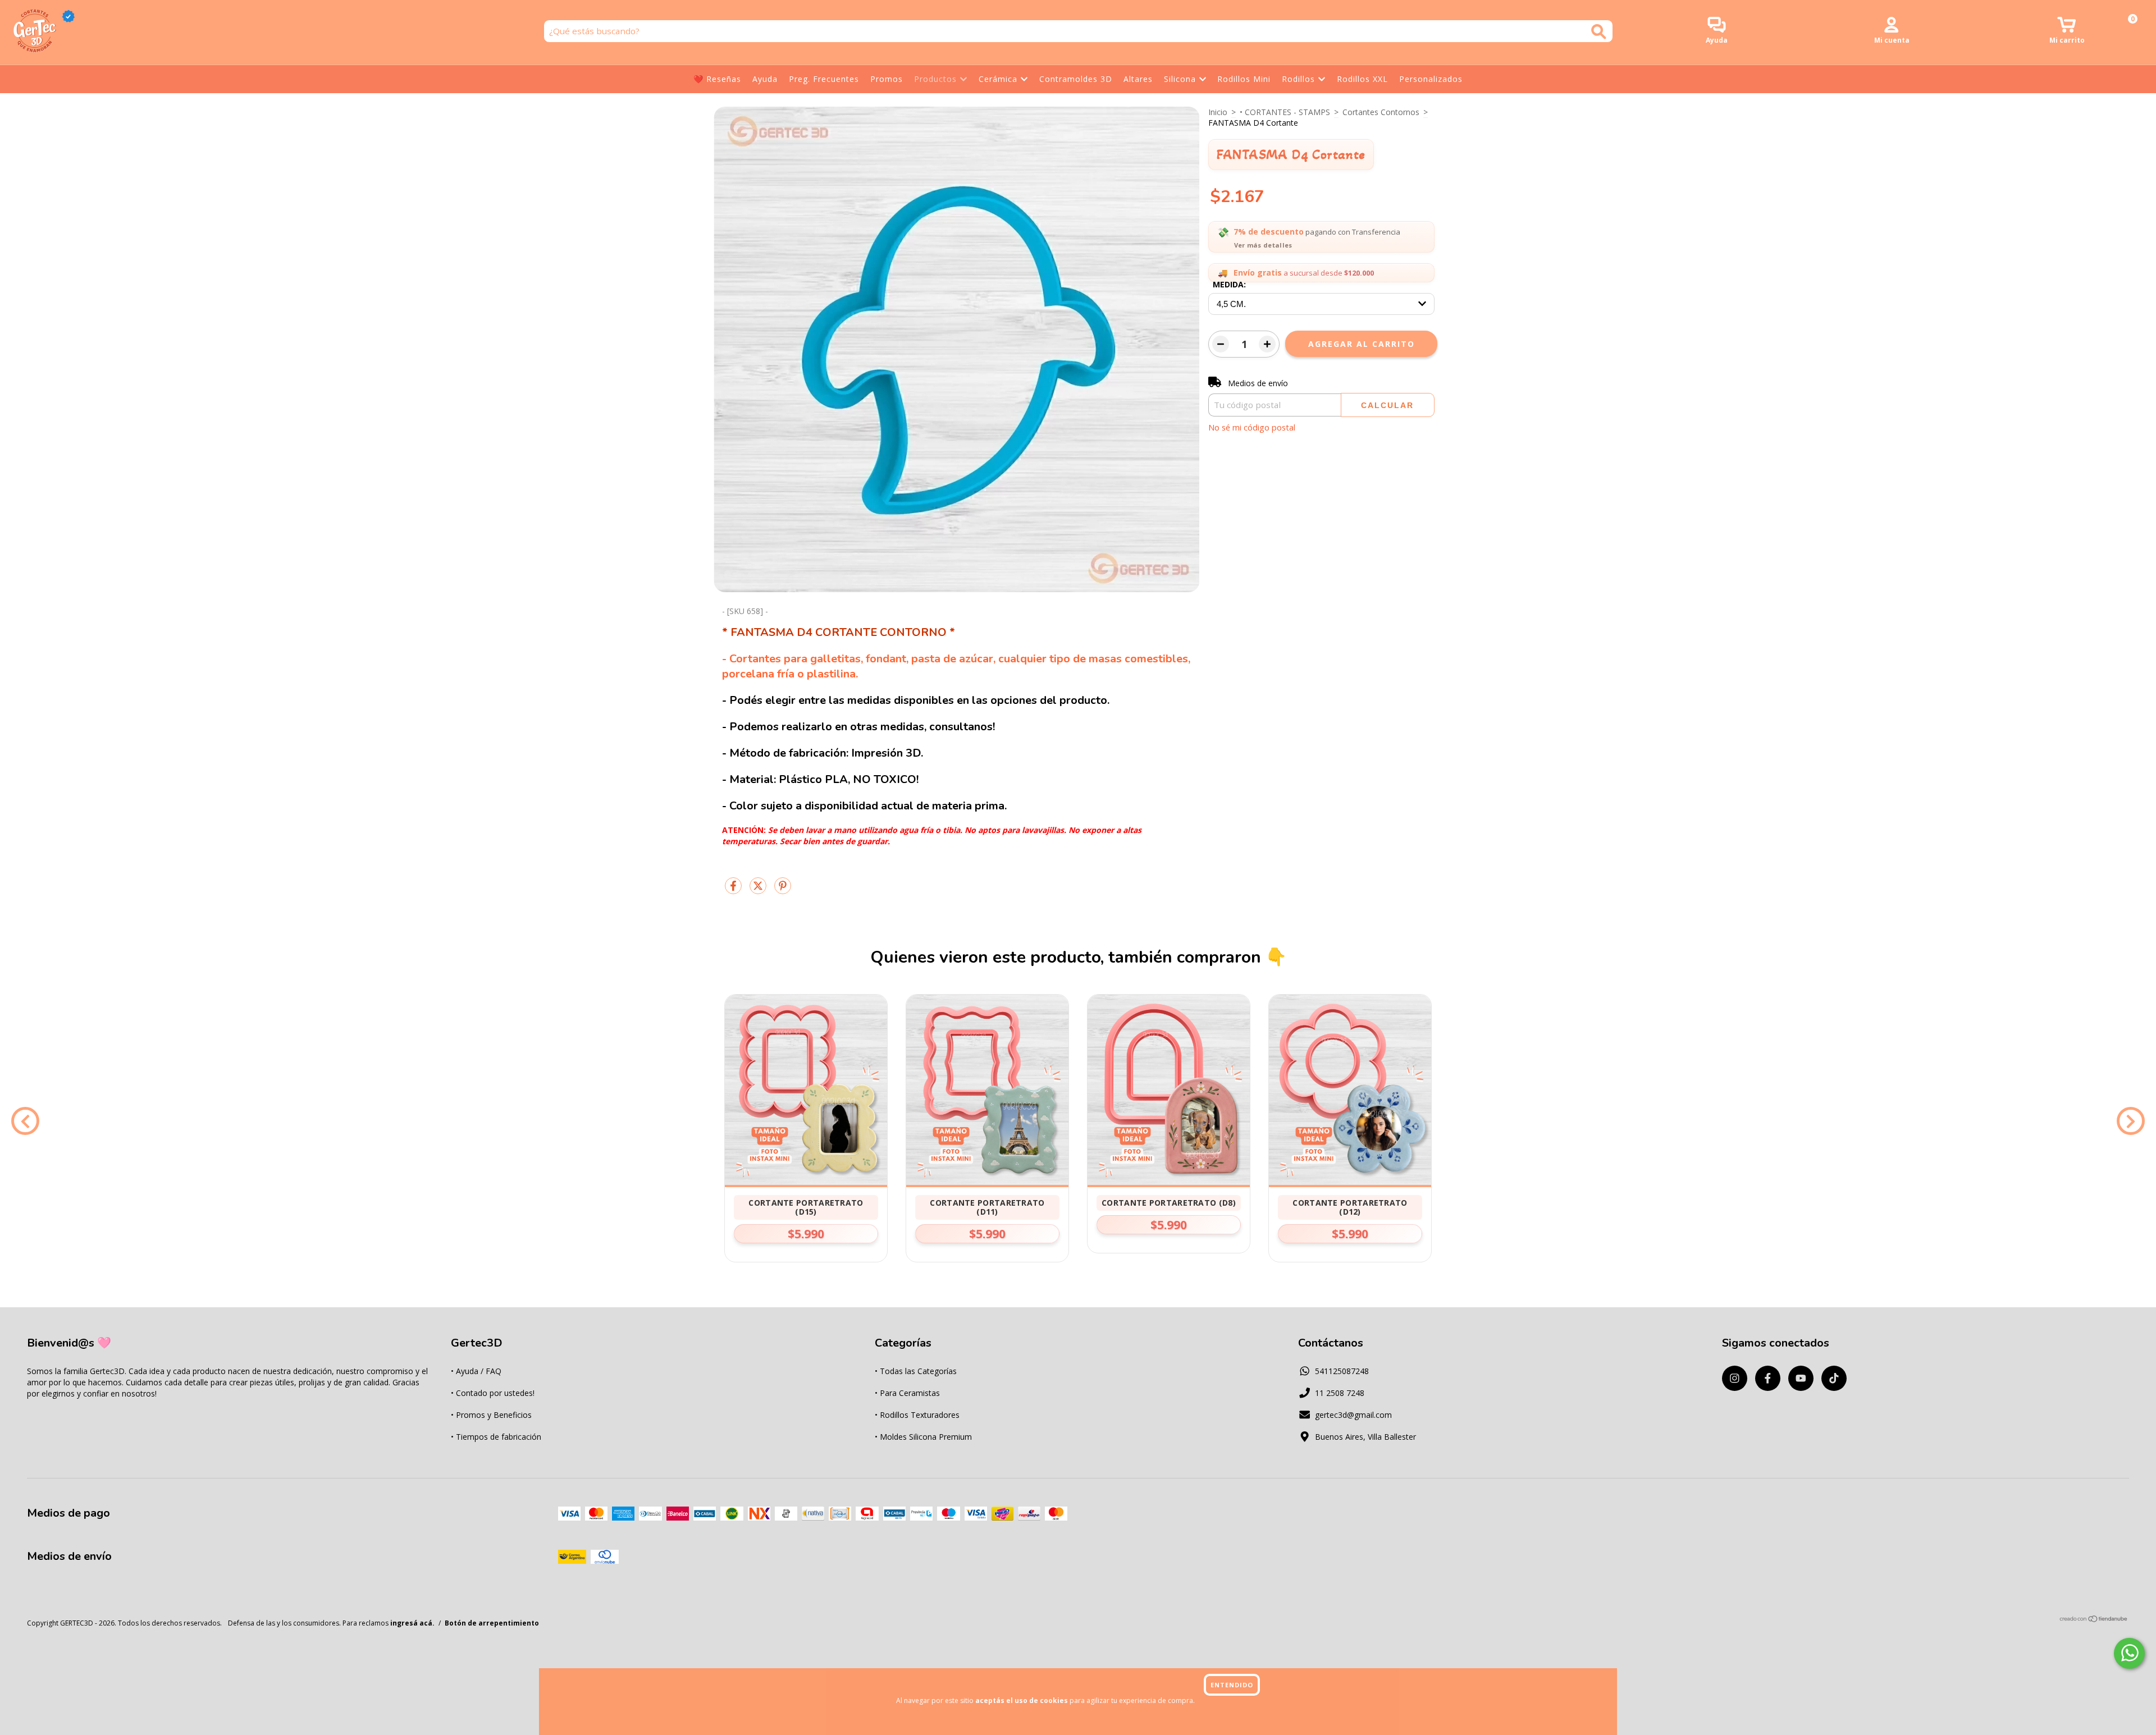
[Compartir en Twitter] (759, 890)
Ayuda (765, 79)
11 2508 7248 (1340, 1393)
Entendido (1232, 1685)
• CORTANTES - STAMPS (1285, 112)
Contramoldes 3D (1076, 79)
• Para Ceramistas (907, 1393)
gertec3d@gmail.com (1353, 1415)
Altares (1138, 79)
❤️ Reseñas (717, 79)
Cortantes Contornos (1381, 112)
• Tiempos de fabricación (496, 1437)
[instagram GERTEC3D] (1735, 1378)
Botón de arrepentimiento (492, 1623)
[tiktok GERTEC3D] (1834, 1378)
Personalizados (1431, 79)
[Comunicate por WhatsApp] (2129, 1653)
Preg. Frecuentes (824, 79)
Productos (935, 79)
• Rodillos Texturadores (917, 1415)
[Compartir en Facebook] (734, 890)
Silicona (1180, 79)
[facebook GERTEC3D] (1768, 1378)
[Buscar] (1599, 32)
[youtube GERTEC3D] (1801, 1378)
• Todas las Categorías (916, 1371)
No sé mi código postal (1252, 427)
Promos (887, 79)
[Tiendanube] (2094, 1620)
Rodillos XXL (1362, 79)
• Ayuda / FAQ (476, 1371)
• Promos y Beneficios (491, 1415)
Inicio (1218, 112)
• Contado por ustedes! (493, 1393)
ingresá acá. (412, 1623)
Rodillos (1298, 79)
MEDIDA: (1229, 284)
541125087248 (1342, 1371)
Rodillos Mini (1244, 79)
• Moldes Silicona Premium (923, 1437)
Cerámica (998, 79)
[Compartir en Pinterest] (783, 890)
